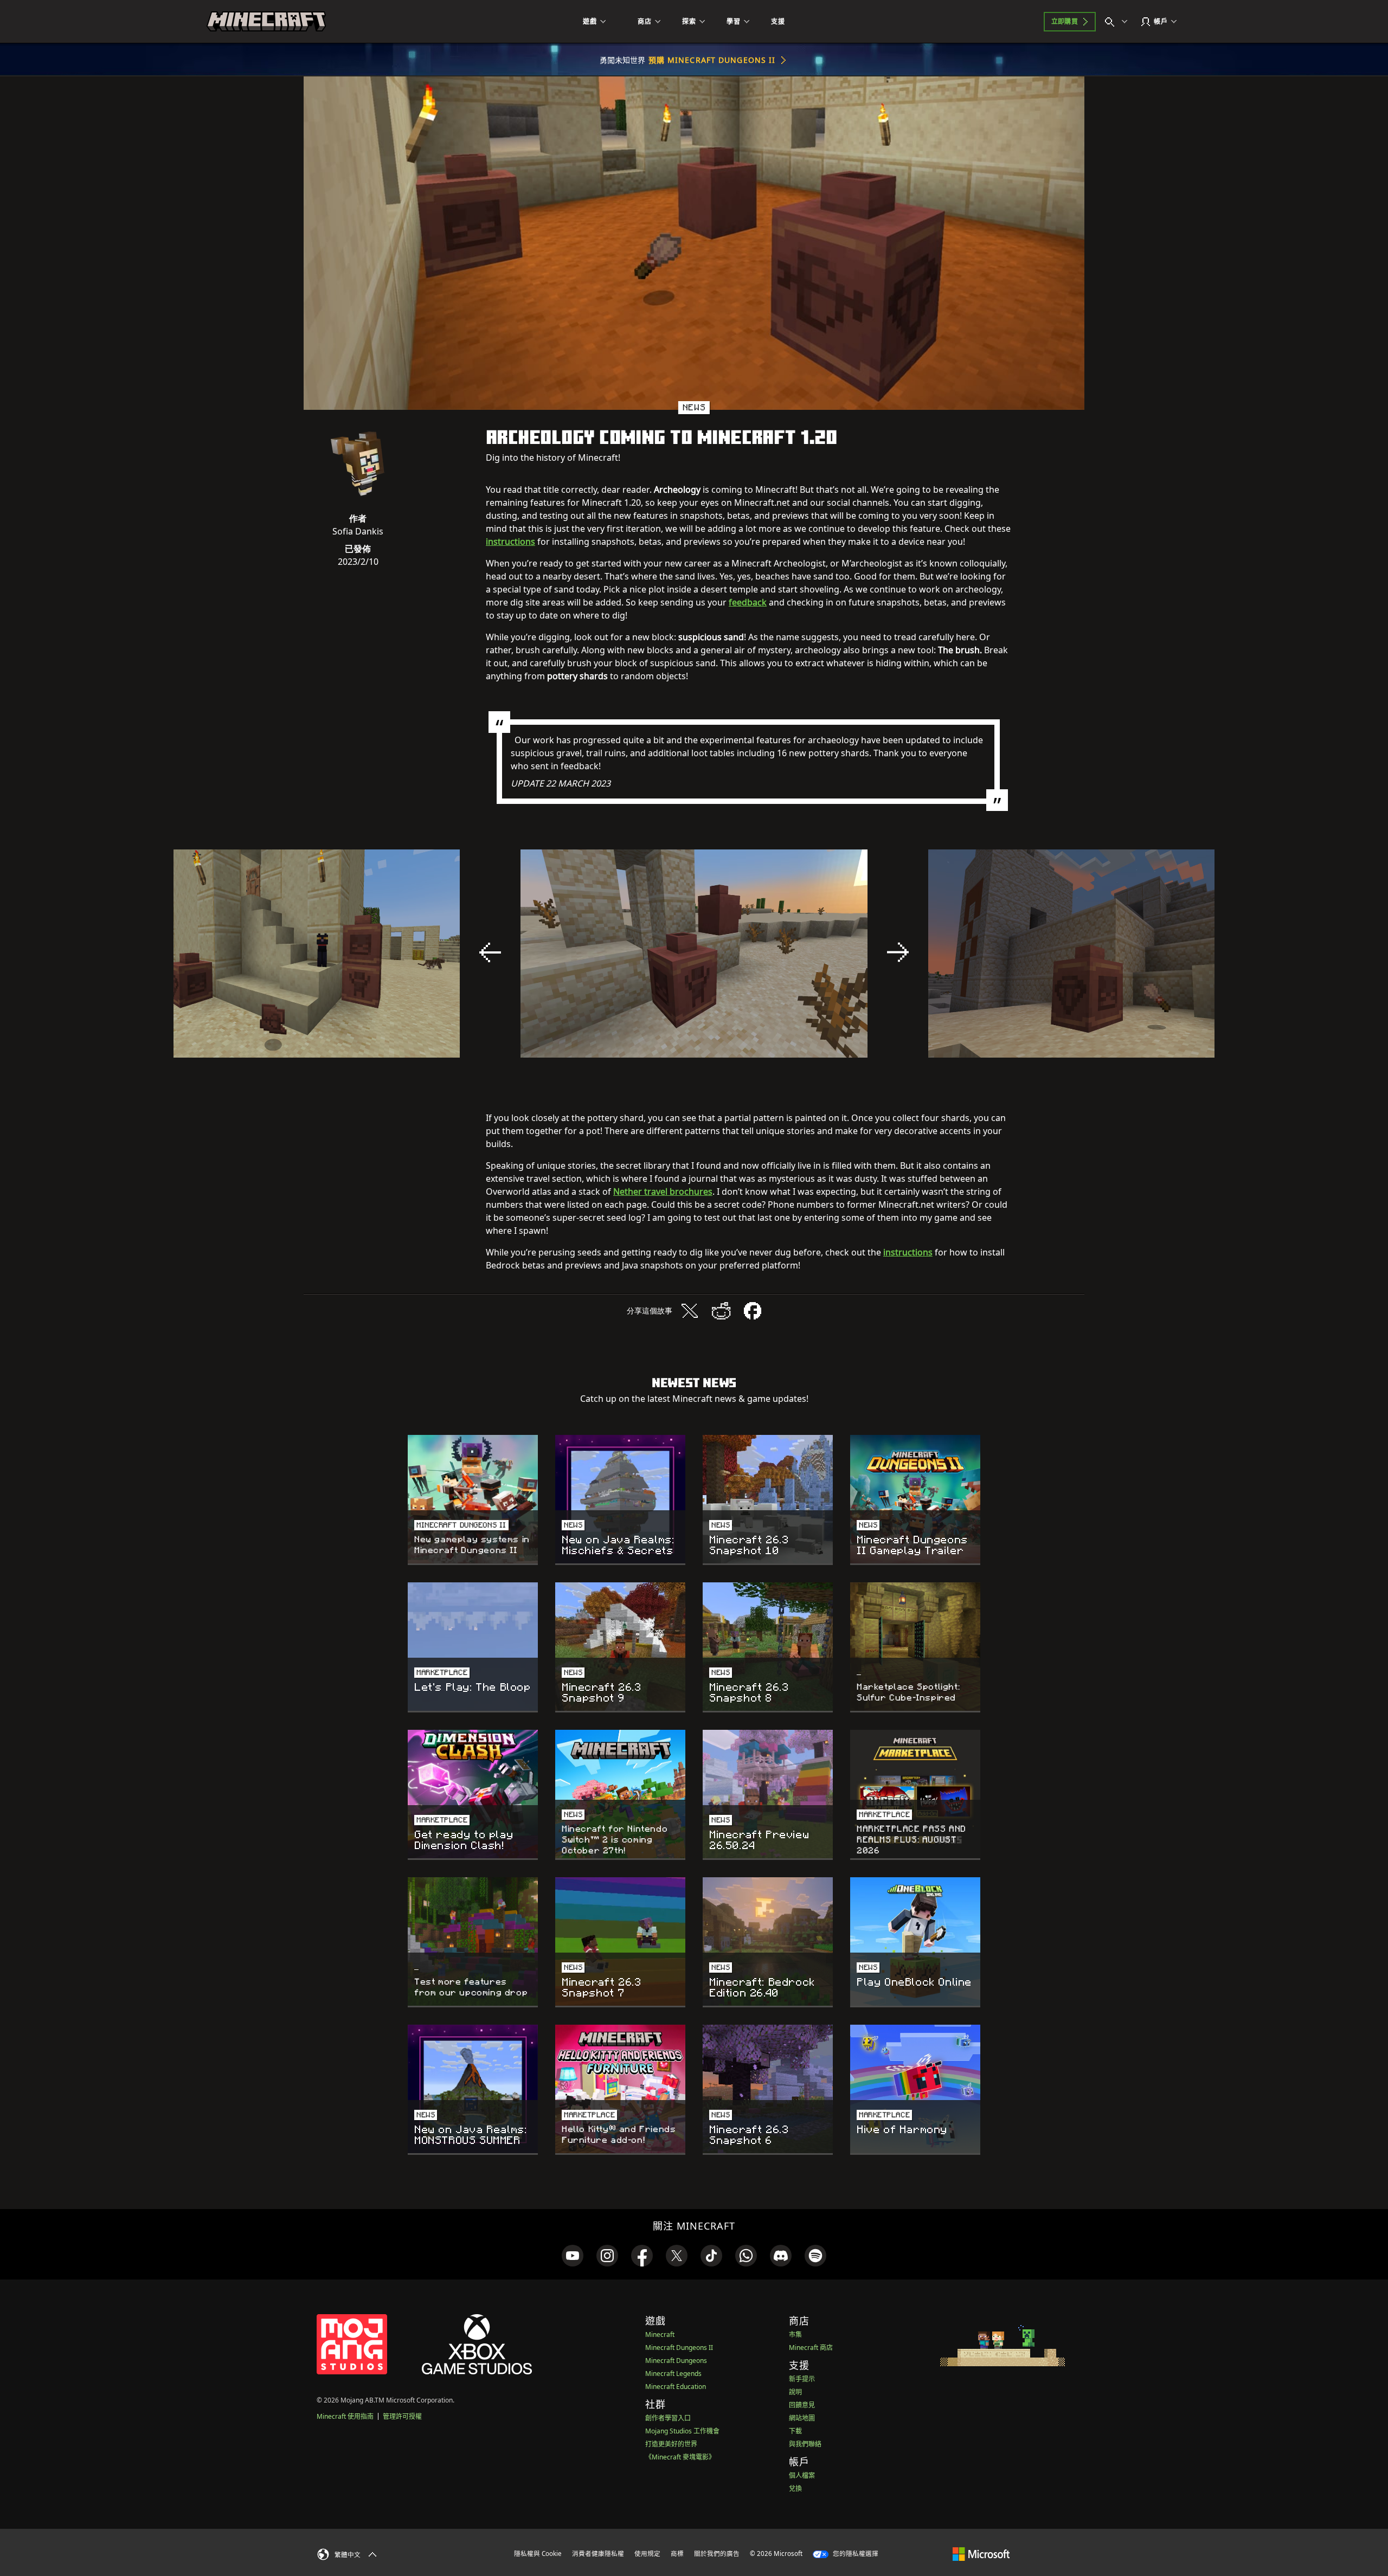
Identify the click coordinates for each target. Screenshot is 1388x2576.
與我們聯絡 (805, 2444)
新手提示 (802, 2379)
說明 (795, 2392)
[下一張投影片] (898, 952)
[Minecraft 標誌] (266, 22)
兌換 (795, 2488)
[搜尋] (1119, 22)
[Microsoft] (981, 2553)
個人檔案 (802, 2475)
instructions (510, 542)
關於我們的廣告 (717, 2554)
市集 (795, 2334)
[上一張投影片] (490, 952)
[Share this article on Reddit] (721, 1311)
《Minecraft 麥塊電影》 (680, 2457)
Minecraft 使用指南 (345, 2416)
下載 (795, 2431)
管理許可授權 (402, 2416)
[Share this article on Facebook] (753, 1311)
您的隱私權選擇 (855, 2554)
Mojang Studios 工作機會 (682, 2431)
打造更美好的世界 (671, 2444)
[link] (573, 2256)
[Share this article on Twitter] (690, 1311)
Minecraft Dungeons (676, 2361)
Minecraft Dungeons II (679, 2348)
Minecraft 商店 (811, 2348)
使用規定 (647, 2554)
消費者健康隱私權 (598, 2554)
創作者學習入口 (668, 2418)
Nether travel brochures (663, 1192)
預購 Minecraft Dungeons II (712, 60)
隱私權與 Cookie (538, 2554)
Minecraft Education (676, 2387)
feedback (748, 602)
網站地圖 (802, 2418)
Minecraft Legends (673, 2374)
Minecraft (660, 2334)
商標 (677, 2554)
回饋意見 (802, 2405)
